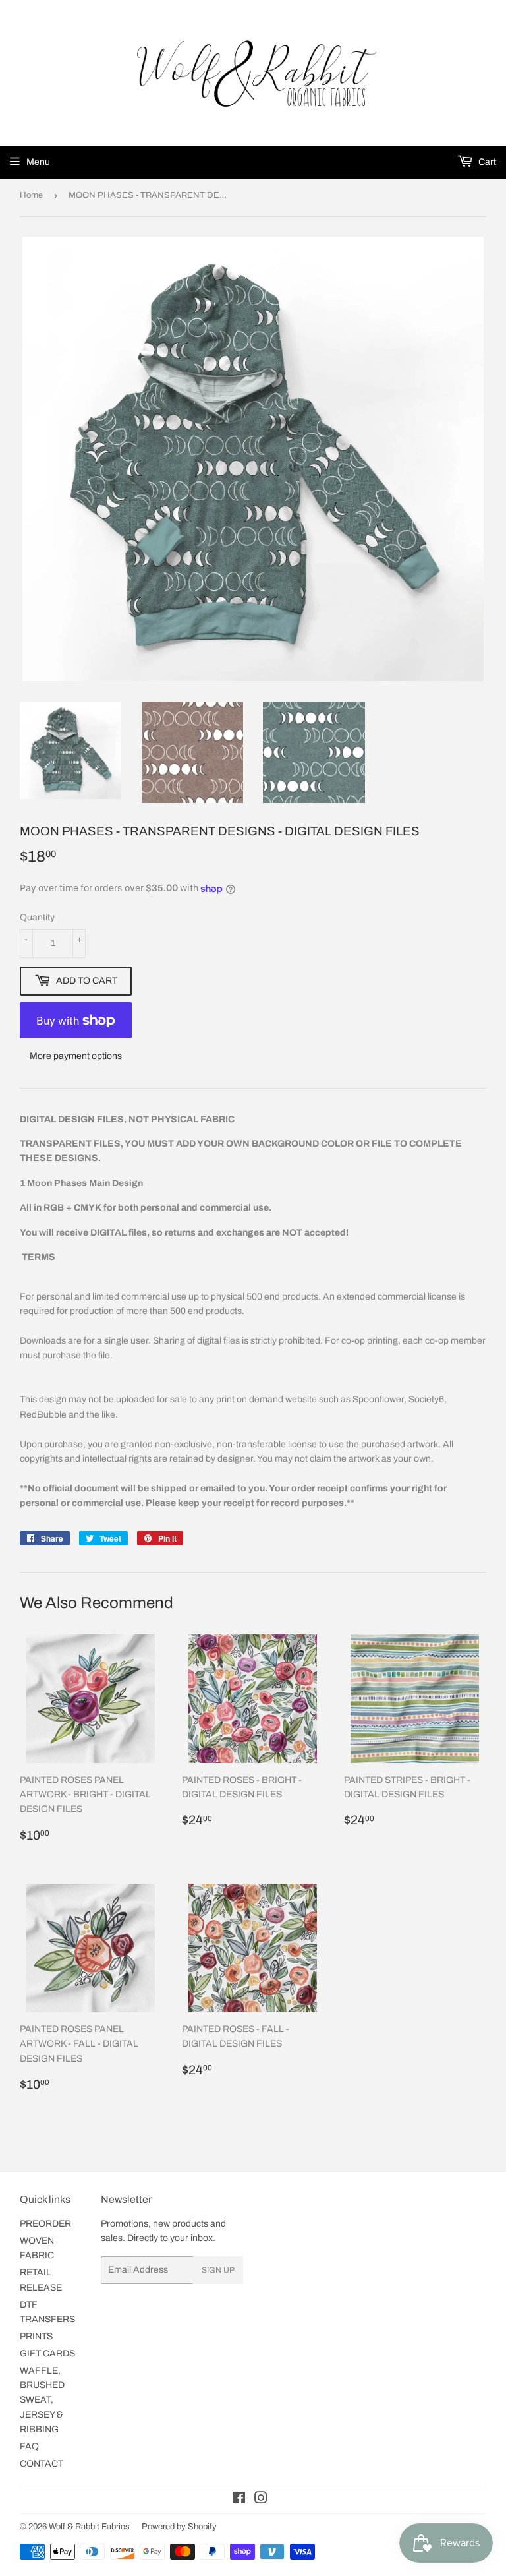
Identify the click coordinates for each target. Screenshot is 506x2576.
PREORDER (45, 2224)
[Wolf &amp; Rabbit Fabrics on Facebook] (239, 2500)
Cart (486, 162)
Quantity (37, 917)
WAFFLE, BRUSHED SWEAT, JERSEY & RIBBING (42, 2400)
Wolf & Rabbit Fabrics (89, 2527)
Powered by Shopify (179, 2527)
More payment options (76, 1056)
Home (31, 195)
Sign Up (218, 2270)
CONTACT (42, 2464)
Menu (38, 162)
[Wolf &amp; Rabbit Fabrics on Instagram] (261, 2500)
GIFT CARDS (47, 2353)
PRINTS (36, 2336)
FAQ (29, 2446)
